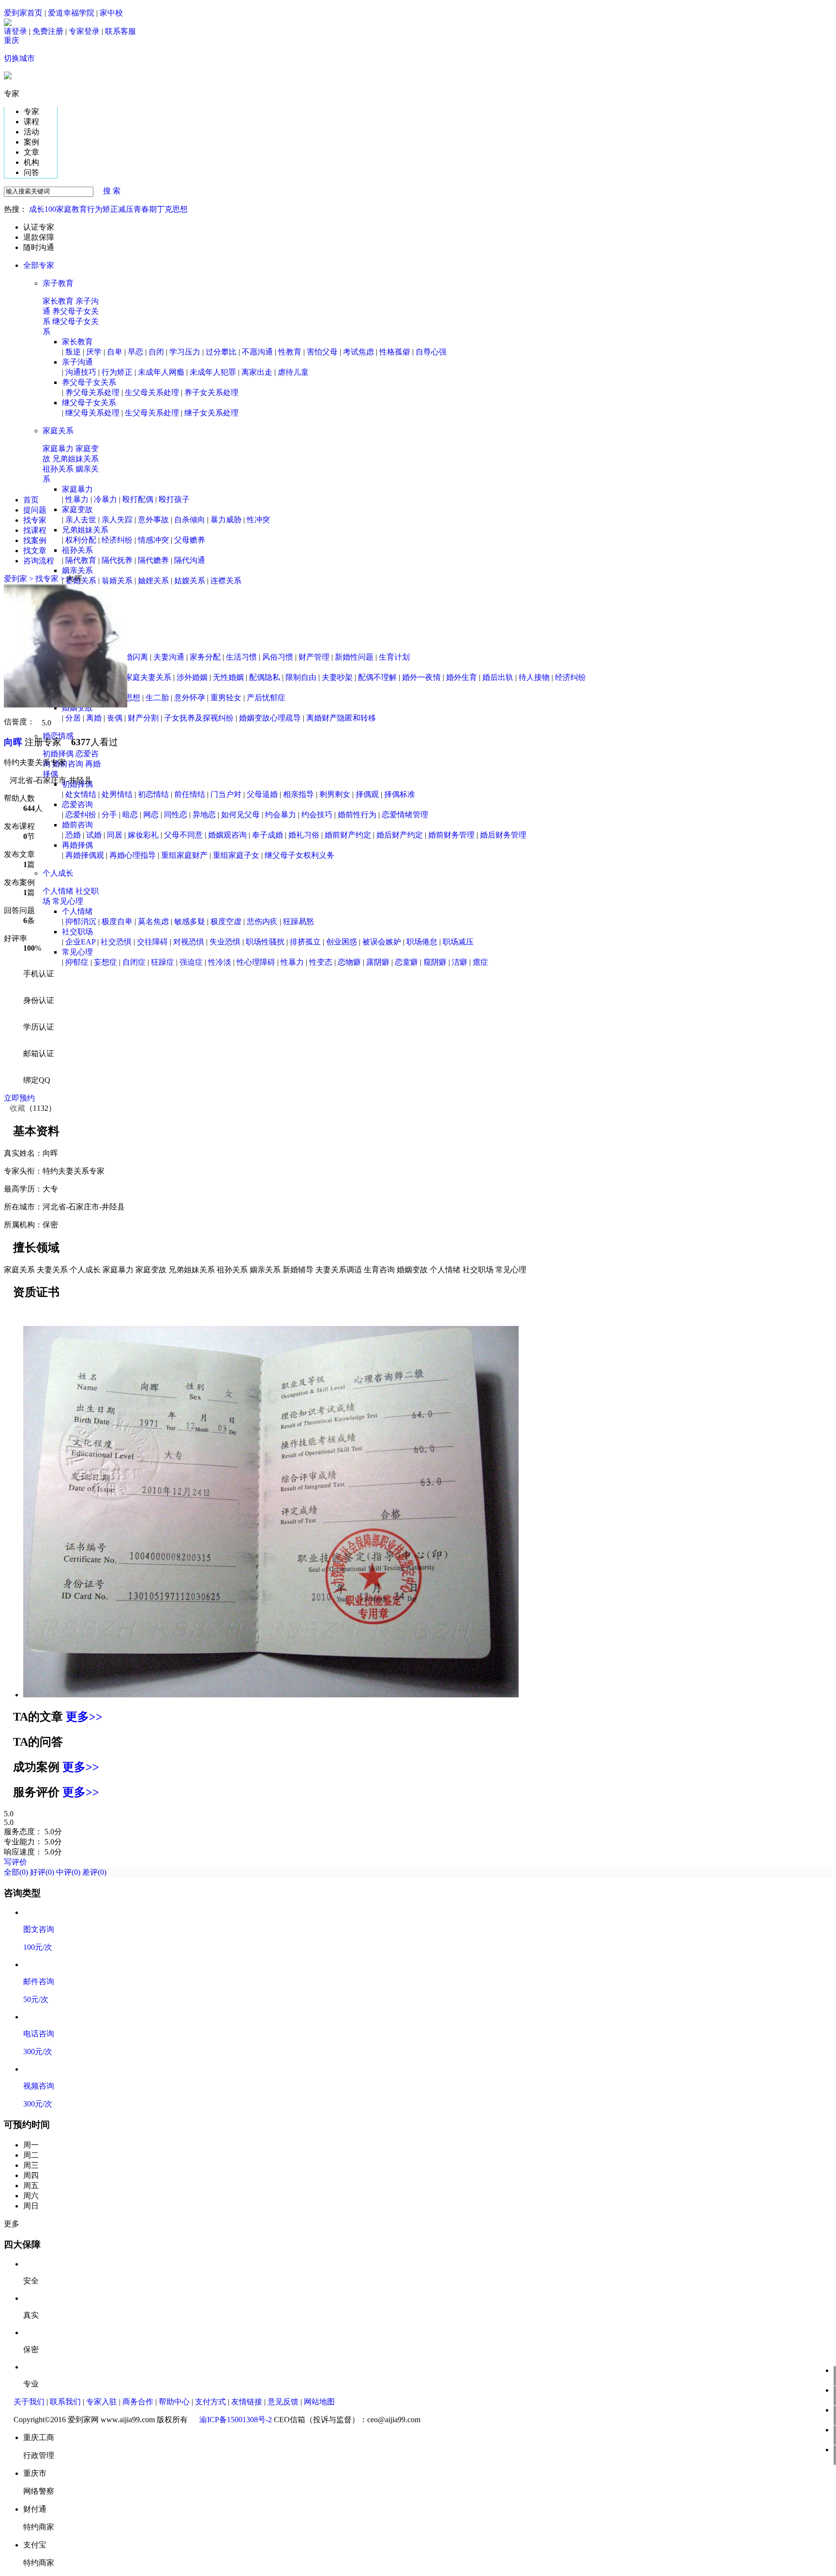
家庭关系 (58, 431)
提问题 (35, 510)
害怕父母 (322, 352)
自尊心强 (431, 352)
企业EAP (80, 942)
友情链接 (247, 2402)
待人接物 (534, 677)
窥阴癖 (435, 962)
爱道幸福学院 (71, 13)
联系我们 (65, 2402)
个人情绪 (59, 891)
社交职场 (77, 932)
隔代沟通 (190, 560)
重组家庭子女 (236, 855)
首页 (31, 500)
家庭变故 (77, 509)
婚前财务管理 (451, 835)
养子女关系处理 (211, 392)
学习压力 (185, 352)
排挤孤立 (305, 942)
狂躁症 (163, 962)
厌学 (94, 352)
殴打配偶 (138, 499)
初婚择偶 (59, 754)
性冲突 (258, 520)
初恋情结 (153, 794)
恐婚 (73, 835)
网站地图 (319, 2402)
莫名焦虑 (153, 921)
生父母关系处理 (152, 392)
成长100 (43, 209)
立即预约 (19, 1098)
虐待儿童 (293, 372)
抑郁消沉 (81, 921)
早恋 (135, 352)
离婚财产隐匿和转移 (341, 718)
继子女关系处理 (211, 413)
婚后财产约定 (400, 835)
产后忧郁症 (266, 698)
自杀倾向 (190, 520)
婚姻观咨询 (227, 835)
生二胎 (157, 698)
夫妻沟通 (169, 657)
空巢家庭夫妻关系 (140, 677)
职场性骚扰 (265, 942)
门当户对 (226, 794)
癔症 (480, 962)
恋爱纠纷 (81, 815)
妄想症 (105, 962)
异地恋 (204, 815)
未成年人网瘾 (161, 372)
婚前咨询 (69, 764)
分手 (109, 815)
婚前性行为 (357, 815)
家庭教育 (72, 209)
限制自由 (301, 677)
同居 (115, 835)
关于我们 (29, 2402)
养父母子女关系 (89, 382)
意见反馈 (283, 2402)
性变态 (321, 962)
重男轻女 (226, 698)
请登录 (15, 31)
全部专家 (43, 265)
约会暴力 (281, 815)
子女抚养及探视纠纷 (199, 718)
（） (30, 1108)
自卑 (115, 352)
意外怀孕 (190, 698)
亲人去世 (81, 520)
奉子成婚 (268, 835)
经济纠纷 (117, 540)
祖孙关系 (59, 469)
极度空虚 (226, 921)
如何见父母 (240, 815)
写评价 (15, 1862)
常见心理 (68, 901)
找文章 (35, 551)
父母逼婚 (262, 794)
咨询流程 (39, 561)
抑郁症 (77, 962)
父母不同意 (183, 835)
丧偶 (115, 718)
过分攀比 (221, 352)
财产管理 (314, 657)
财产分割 (143, 718)
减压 (126, 209)
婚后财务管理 (503, 835)
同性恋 (176, 815)
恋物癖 (349, 962)
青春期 (145, 209)
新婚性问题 (354, 657)
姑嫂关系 (190, 581)
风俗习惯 (278, 657)
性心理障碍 (256, 962)
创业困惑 (342, 942)
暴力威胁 (226, 520)
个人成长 (58, 873)
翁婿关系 (117, 581)
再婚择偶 (77, 845)
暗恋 (130, 815)
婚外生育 (462, 677)
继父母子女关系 (89, 403)
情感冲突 (153, 540)
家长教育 (59, 301)
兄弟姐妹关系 (75, 459)
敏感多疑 (190, 921)
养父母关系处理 (92, 392)
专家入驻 (102, 2402)
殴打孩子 (174, 499)
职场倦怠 (422, 942)
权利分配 (81, 540)
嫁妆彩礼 (143, 835)
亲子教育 (58, 283)
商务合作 (138, 2402)
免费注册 (48, 31)
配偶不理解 (377, 677)
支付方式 (210, 2402)
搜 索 (108, 191)
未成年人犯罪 (213, 372)
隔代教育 (81, 560)
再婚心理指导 (133, 855)
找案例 (35, 540)
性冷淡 (220, 962)
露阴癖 (378, 962)
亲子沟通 (77, 362)
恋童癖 (406, 962)
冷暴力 (105, 499)
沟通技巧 (81, 372)
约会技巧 (317, 815)
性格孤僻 (395, 352)
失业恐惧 (225, 942)
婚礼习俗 (304, 835)
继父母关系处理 (92, 413)
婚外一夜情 (421, 677)
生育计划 (394, 657)
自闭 (156, 352)
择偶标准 (400, 794)
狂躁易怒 (299, 921)
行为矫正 (103, 209)
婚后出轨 (498, 677)
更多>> (84, 1717)
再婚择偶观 (85, 855)
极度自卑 (117, 921)
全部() (17, 1872)
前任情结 (190, 794)
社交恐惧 (116, 942)
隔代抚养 (117, 560)
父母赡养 (190, 540)
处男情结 (117, 794)
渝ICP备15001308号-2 (236, 2420)
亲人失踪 (117, 520)
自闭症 (134, 962)
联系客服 (120, 31)
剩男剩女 (335, 794)
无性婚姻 (228, 677)
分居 (73, 718)
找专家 (35, 520)
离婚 (94, 718)
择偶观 (367, 794)
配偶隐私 (265, 677)
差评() (94, 1872)
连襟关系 (226, 581)
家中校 (111, 13)
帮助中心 (174, 2402)
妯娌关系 (153, 581)
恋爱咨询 (77, 804)
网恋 (151, 815)
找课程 (35, 530)
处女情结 (81, 794)
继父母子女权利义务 (299, 855)
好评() (43, 1872)
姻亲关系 (77, 570)
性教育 (290, 352)
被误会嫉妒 (382, 942)
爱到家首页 (23, 13)
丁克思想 (172, 209)
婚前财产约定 (348, 835)
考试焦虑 (358, 352)
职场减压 (458, 942)
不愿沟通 (257, 352)
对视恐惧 (189, 942)
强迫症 (191, 962)
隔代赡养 (153, 560)
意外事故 (153, 520)
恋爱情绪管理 (405, 815)
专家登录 (84, 31)
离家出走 (257, 372)
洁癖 (460, 962)
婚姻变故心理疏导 (270, 718)
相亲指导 (299, 794)
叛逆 (73, 352)
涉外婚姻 (192, 677)
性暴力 (77, 499)
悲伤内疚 (262, 921)
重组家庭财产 (184, 855)
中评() (68, 1872)
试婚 (94, 835)
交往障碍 (152, 942)
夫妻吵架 (337, 677)
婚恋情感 (58, 736)
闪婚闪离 (133, 657)
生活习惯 (241, 657)
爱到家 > (20, 579)
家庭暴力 (59, 449)
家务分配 (205, 657)
